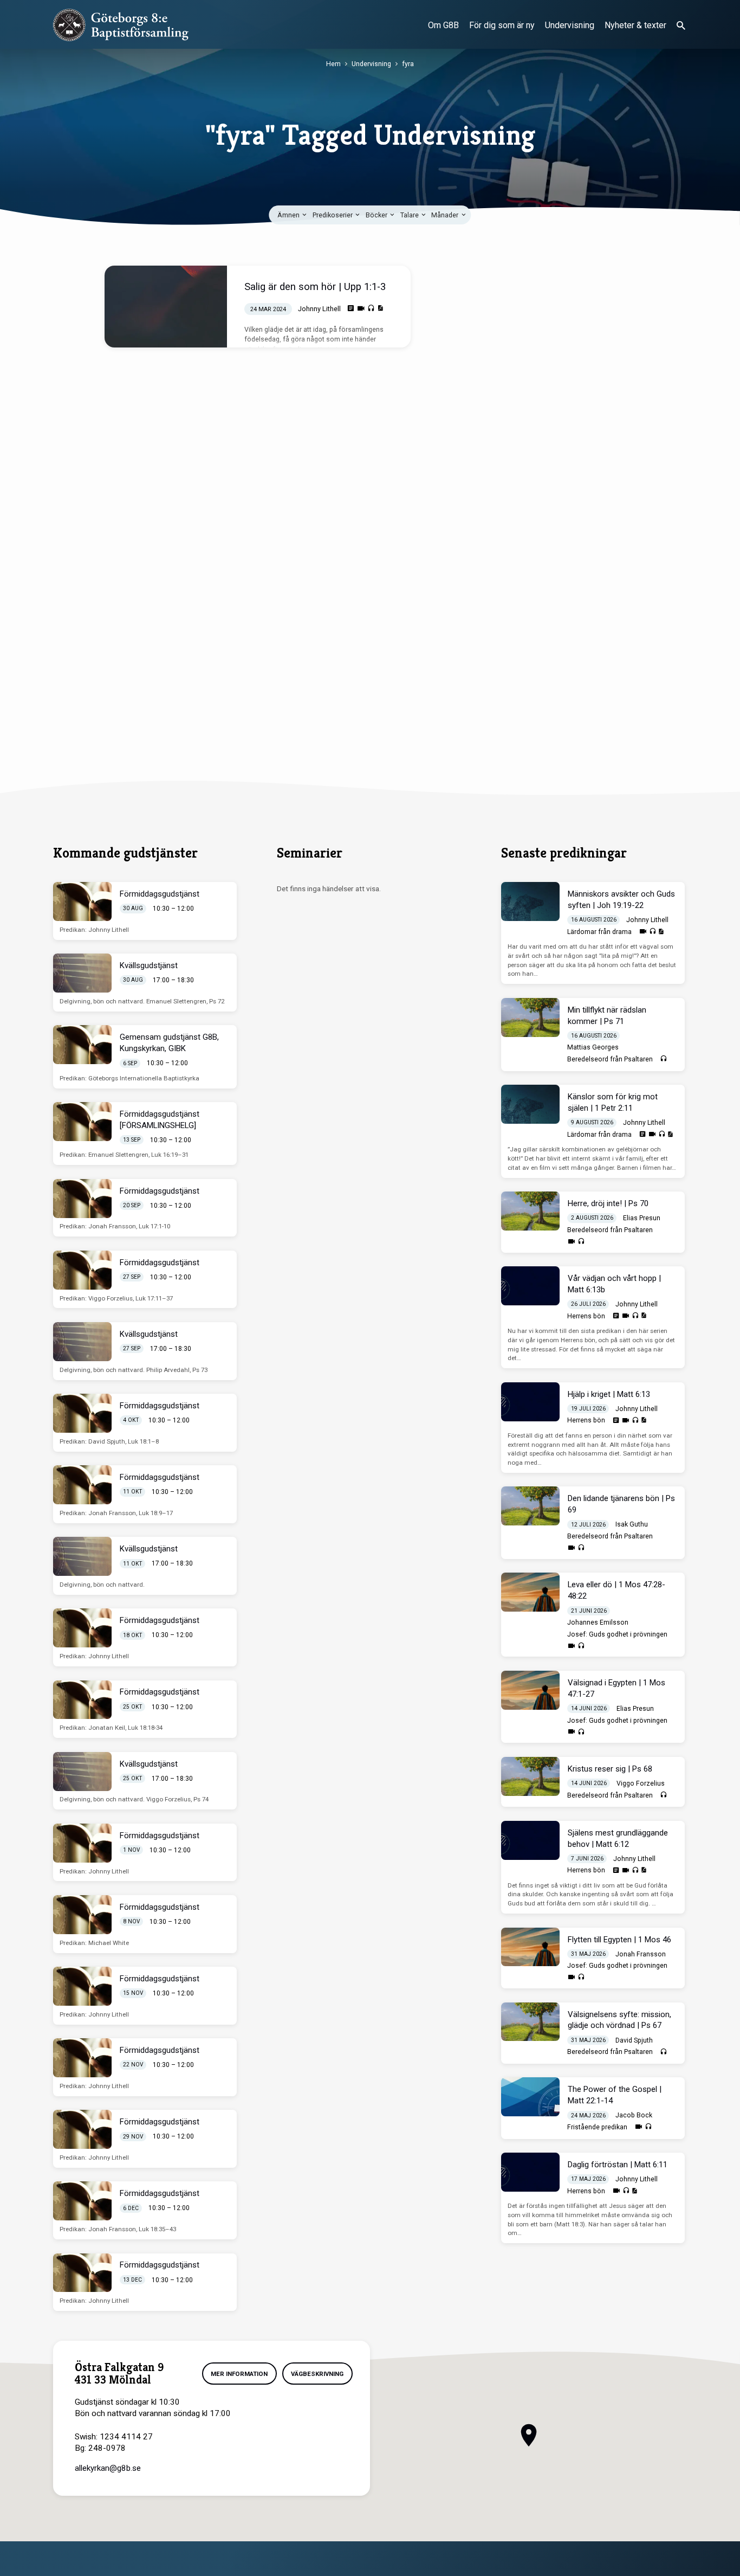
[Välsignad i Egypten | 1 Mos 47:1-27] (530, 1690)
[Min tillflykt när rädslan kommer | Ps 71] (530, 1017)
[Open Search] (681, 26)
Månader (446, 215)
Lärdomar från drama (599, 932)
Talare (410, 215)
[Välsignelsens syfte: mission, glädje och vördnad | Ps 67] (530, 2022)
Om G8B (443, 25)
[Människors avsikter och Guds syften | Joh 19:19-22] (530, 901)
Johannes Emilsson (598, 1622)
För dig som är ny (502, 25)
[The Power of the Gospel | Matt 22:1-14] (530, 2097)
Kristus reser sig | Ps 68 (610, 1769)
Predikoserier (333, 215)
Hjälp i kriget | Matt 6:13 (609, 1394)
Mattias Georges (593, 1047)
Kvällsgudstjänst (149, 965)
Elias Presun (642, 1218)
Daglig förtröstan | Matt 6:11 (618, 2165)
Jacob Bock (634, 2115)
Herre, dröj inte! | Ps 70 (608, 1203)
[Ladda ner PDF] (380, 308)
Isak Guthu (632, 1524)
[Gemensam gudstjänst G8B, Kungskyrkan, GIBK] (82, 1045)
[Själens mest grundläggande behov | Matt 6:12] (530, 1840)
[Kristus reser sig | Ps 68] (530, 1776)
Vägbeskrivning (317, 2374)
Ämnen (289, 215)
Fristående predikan (597, 2127)
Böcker (377, 215)
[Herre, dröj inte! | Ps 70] (530, 1211)
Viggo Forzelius (641, 1783)
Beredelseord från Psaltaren (610, 1059)
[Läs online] (351, 308)
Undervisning (570, 25)
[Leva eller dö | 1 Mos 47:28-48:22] (530, 1592)
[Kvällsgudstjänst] (82, 973)
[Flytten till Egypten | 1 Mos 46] (530, 1947)
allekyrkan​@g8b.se (108, 2468)
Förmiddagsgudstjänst (160, 894)
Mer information (239, 2374)
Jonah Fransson (641, 1954)
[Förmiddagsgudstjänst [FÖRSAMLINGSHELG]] (82, 1122)
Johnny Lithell (319, 309)
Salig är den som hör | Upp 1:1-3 (315, 286)
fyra (408, 64)
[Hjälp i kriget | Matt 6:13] (530, 1402)
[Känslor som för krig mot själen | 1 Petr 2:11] (530, 1104)
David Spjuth (634, 2040)
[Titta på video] (361, 309)
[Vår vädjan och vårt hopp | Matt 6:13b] (530, 1286)
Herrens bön (586, 1316)
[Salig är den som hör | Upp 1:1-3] (166, 307)
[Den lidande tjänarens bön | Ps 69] (530, 1506)
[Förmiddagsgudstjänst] (82, 901)
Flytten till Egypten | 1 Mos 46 (619, 1940)
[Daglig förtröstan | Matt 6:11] (530, 2172)
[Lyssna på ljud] (371, 308)
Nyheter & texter (635, 25)
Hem (333, 64)
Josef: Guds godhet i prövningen (617, 1634)
